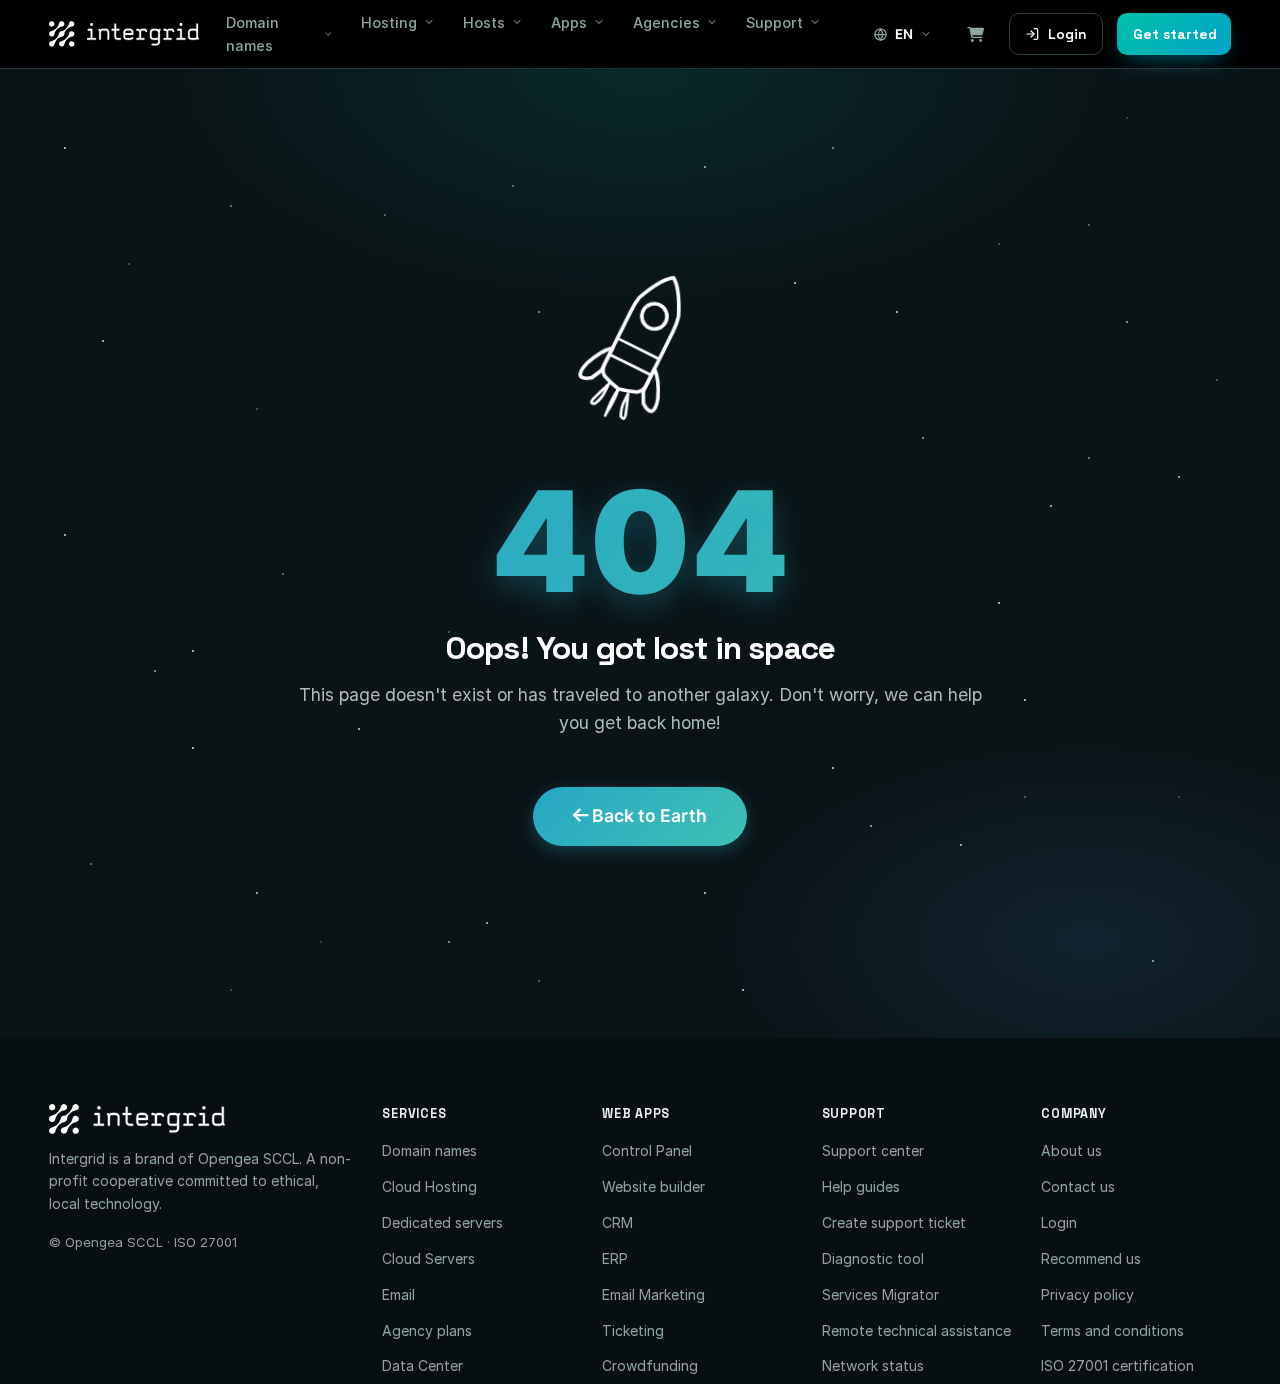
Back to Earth (647, 815)
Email (398, 1294)
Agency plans (427, 1330)
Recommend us (1091, 1258)
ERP (615, 1258)
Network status (873, 1365)
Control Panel (647, 1150)
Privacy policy (1087, 1294)
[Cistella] (975, 34)
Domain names (252, 34)
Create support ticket (894, 1222)
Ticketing (633, 1330)
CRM (617, 1222)
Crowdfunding (650, 1365)
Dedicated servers (442, 1222)
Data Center (422, 1365)
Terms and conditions (1112, 1330)
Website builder (653, 1186)
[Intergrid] (200, 1119)
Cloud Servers (428, 1258)
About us (1071, 1150)
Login (1067, 34)
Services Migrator (880, 1294)
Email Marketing (653, 1294)
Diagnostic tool (873, 1258)
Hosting (389, 22)
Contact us (1078, 1186)
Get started (1175, 34)
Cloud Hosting (429, 1186)
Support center (873, 1150)
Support (774, 22)
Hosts (484, 22)
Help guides (861, 1186)
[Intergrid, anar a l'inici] (124, 34)
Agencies (666, 22)
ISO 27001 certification (1117, 1365)
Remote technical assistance (916, 1330)
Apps (569, 22)
